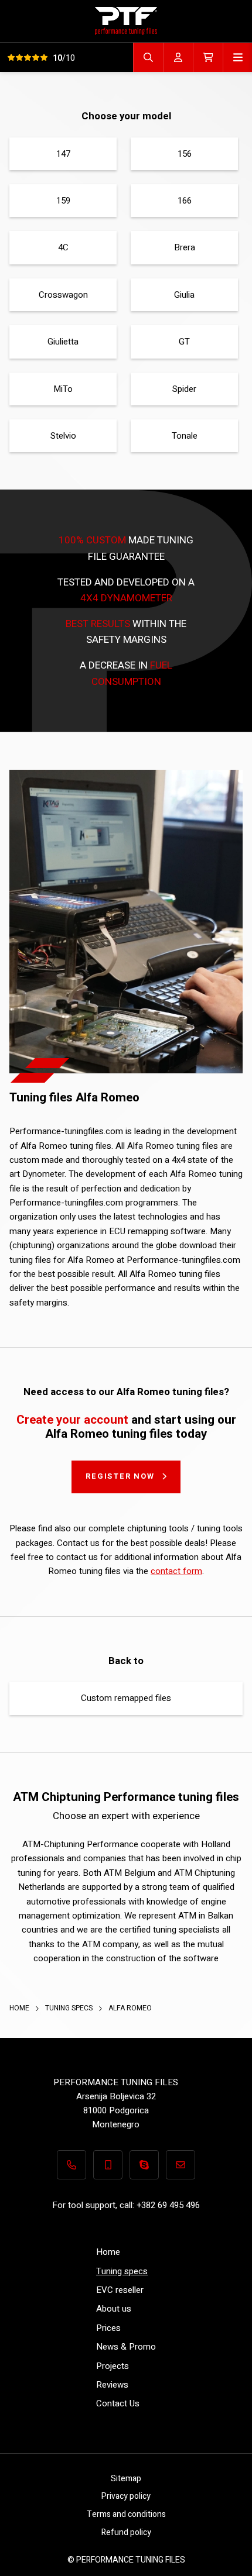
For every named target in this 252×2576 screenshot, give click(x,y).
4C (63, 247)
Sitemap (126, 2479)
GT (184, 342)
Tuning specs (70, 2008)
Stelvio (63, 436)
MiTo (63, 389)
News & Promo (126, 2347)
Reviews (112, 2385)
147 (63, 154)
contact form (176, 1571)
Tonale (185, 436)
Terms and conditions (126, 2514)
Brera (185, 247)
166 (185, 201)
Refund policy (126, 2532)
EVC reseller (120, 2290)
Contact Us (118, 2403)
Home (20, 2008)
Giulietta (63, 342)
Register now (120, 1476)
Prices (108, 2328)
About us (114, 2309)
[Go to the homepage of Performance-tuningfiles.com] (126, 21)
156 (185, 154)
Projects (113, 2366)
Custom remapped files (126, 1698)
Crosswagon (63, 295)
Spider (184, 389)
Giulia (184, 295)
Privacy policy (126, 2496)
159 (63, 201)
